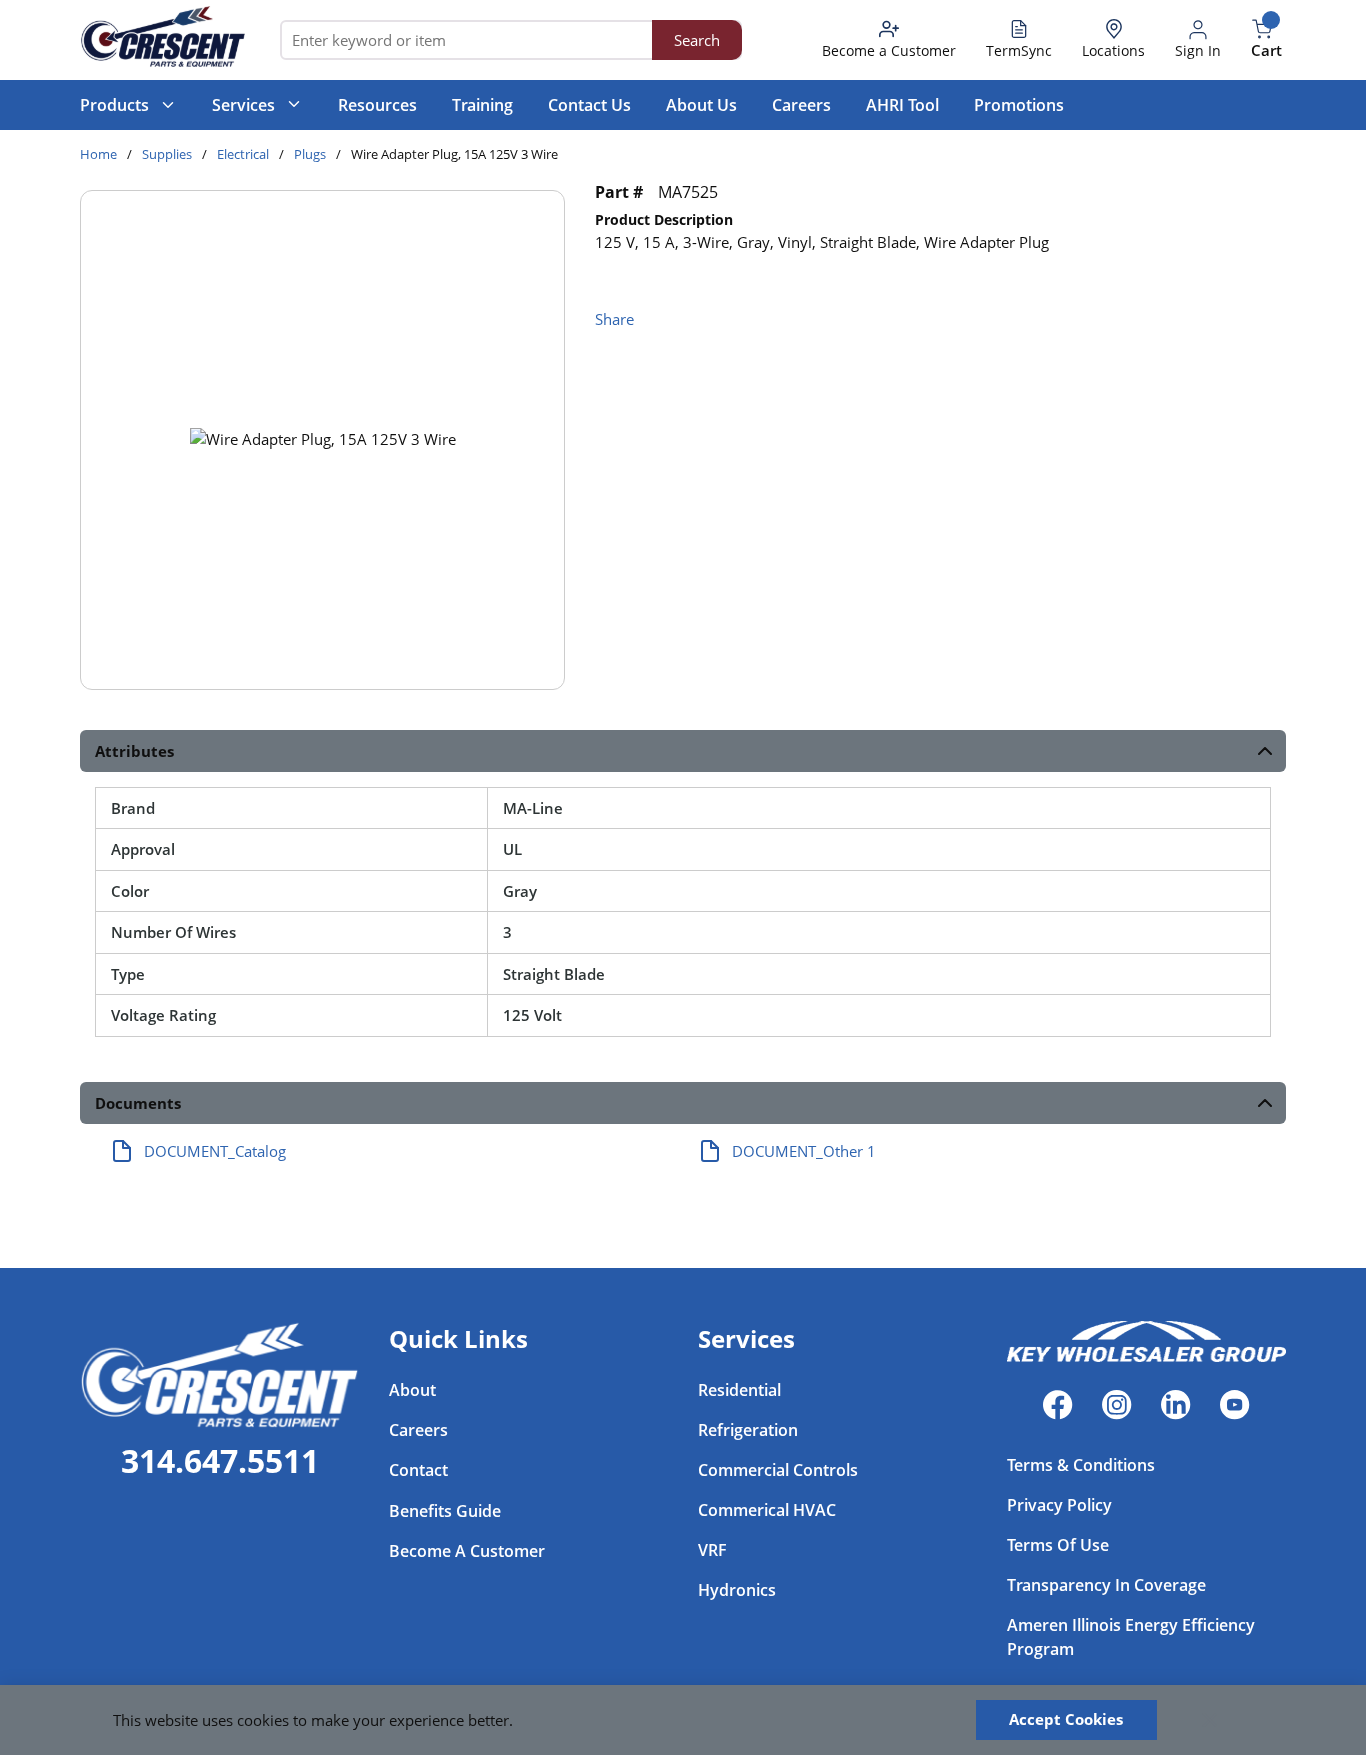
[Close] (1210, 1720)
